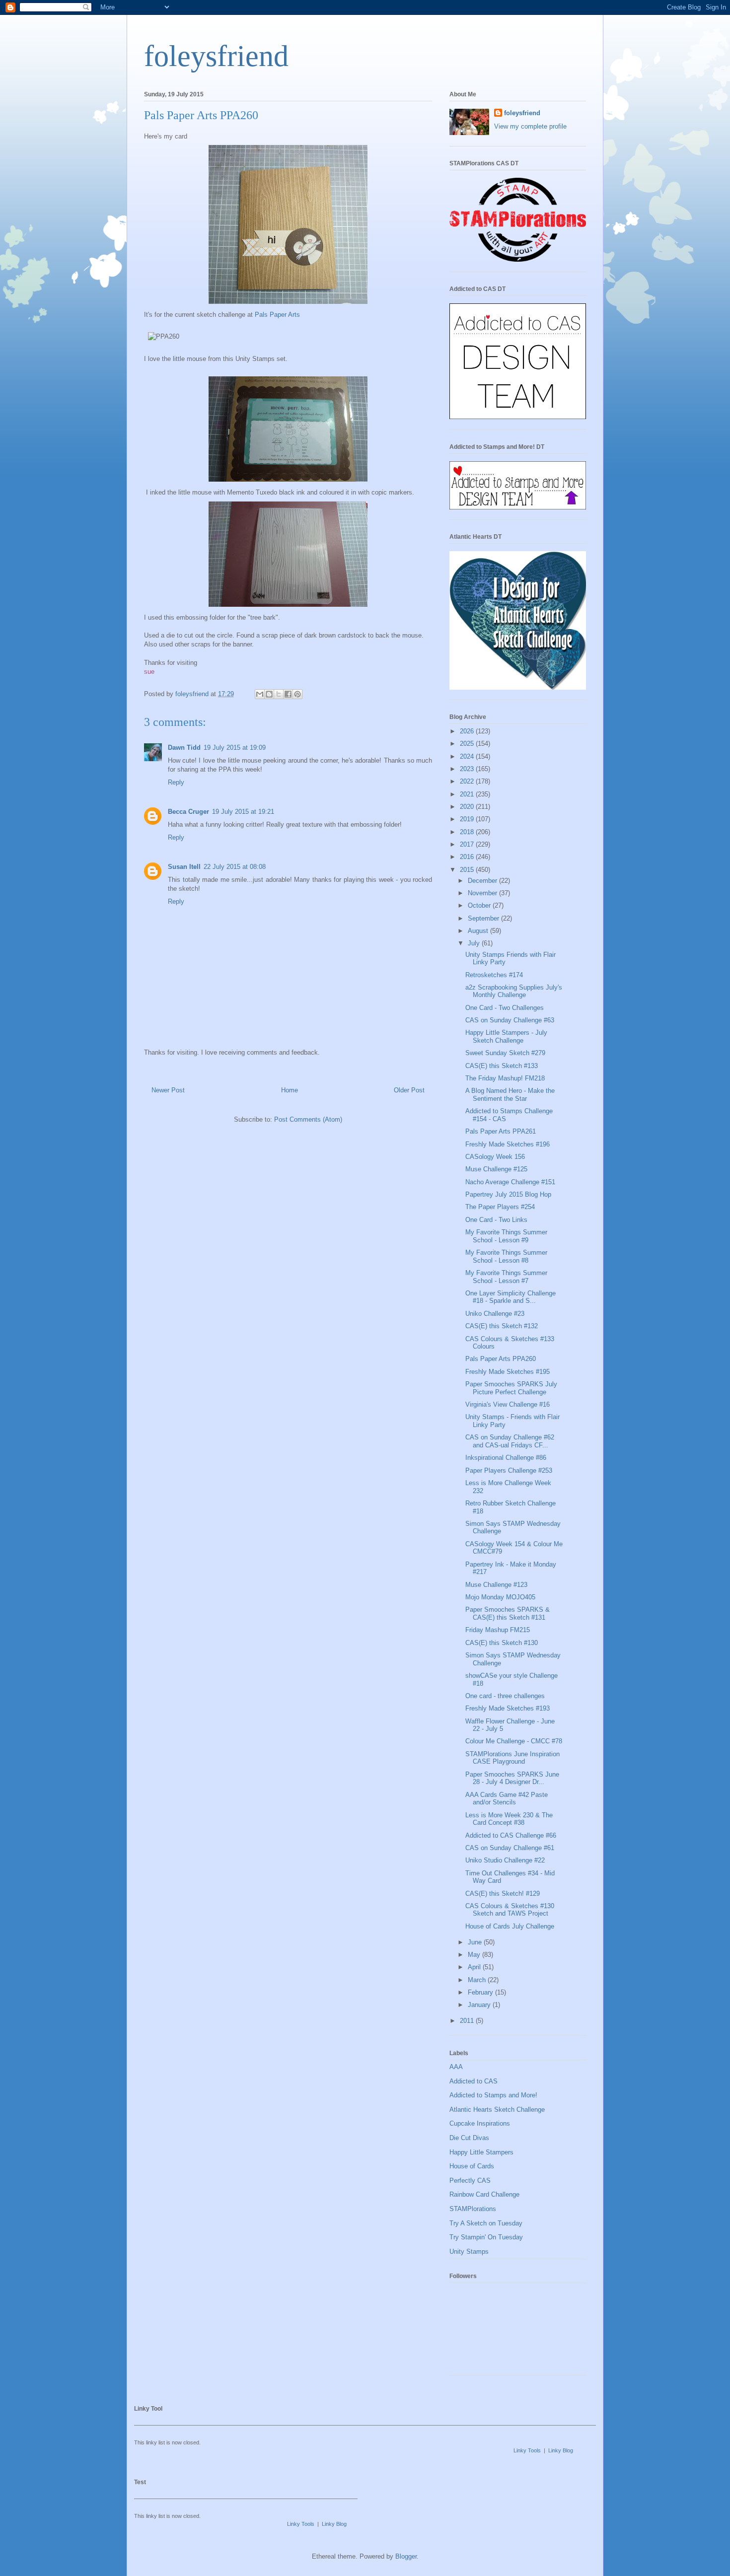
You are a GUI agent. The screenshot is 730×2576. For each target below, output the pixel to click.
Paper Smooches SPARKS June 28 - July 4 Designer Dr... (512, 1778)
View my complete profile (530, 126)
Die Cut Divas (469, 2138)
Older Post (409, 1090)
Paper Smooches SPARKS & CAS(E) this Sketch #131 (508, 1613)
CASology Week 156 (495, 1157)
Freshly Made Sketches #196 (508, 1144)
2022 (468, 781)
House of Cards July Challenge (510, 1926)
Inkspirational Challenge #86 (506, 1458)
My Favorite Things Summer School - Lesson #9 (506, 1236)
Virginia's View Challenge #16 (508, 1404)
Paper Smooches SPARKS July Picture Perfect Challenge (511, 1388)
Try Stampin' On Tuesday (486, 2237)
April (475, 1967)
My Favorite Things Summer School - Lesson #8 (506, 1256)
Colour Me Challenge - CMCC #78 (514, 1741)
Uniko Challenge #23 (495, 1314)
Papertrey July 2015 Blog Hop (508, 1194)
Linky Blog (561, 2450)
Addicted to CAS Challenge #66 (511, 1835)
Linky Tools (527, 2450)
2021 (468, 794)
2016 (468, 857)
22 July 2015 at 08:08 (235, 867)
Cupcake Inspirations (480, 2123)
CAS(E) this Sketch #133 (502, 1066)
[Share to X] (279, 694)
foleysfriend (216, 56)
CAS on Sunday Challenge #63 (510, 1020)
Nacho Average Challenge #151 (510, 1182)
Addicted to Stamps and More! (493, 2095)
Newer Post (168, 1090)
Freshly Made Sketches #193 (508, 1708)
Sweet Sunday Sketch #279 (505, 1053)
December (483, 881)
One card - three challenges (505, 1696)
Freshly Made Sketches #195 (508, 1372)
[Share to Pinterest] (297, 694)
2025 (468, 744)
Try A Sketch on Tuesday (486, 2223)
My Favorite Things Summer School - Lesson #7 (506, 1277)
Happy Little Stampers (481, 2152)
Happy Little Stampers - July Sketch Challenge (506, 1037)
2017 (468, 844)
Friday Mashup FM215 (498, 1630)
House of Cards (472, 2166)
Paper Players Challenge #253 (509, 1470)
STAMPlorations (473, 2209)
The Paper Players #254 (500, 1207)
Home (290, 1090)
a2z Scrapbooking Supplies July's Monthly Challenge (514, 991)
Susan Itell (184, 867)
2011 (468, 2021)
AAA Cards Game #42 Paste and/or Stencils (507, 1799)
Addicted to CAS (474, 2081)
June (476, 1942)
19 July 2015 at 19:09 (235, 748)
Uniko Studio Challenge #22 (505, 1860)
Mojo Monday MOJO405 (500, 1597)
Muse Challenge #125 (496, 1169)
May (475, 1955)
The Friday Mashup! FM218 (505, 1078)
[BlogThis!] (269, 694)
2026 (468, 731)
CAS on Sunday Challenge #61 (510, 1848)
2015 (468, 870)
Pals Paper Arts (277, 315)
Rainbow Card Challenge (484, 2194)
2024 (468, 756)
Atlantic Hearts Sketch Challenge (497, 2110)
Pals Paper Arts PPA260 (501, 1359)
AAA (456, 2067)
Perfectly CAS (470, 2181)
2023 (468, 769)
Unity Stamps (469, 2252)
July (475, 943)
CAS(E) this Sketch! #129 (503, 1894)
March (478, 1980)
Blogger (406, 2556)
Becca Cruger (188, 812)
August (479, 931)
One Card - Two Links (496, 1220)
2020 (468, 807)
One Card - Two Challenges (505, 1008)
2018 (468, 832)
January (480, 2005)
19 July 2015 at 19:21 (243, 812)
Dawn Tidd (184, 748)
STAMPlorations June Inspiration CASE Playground (512, 1758)
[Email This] (260, 694)
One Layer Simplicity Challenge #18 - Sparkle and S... (511, 1297)
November (483, 893)
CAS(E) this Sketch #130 (502, 1643)
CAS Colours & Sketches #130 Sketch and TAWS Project (510, 1910)
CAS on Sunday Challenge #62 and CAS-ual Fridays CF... (510, 1441)
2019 (468, 819)
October (480, 905)
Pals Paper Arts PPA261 (501, 1131)
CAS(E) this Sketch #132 (502, 1326)
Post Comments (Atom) (308, 1119)
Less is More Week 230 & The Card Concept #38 (509, 1819)
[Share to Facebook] (288, 694)
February (481, 1992)
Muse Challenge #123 (496, 1585)
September (484, 918)
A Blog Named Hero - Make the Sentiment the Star (510, 1095)
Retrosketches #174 (494, 975)
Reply (176, 782)
